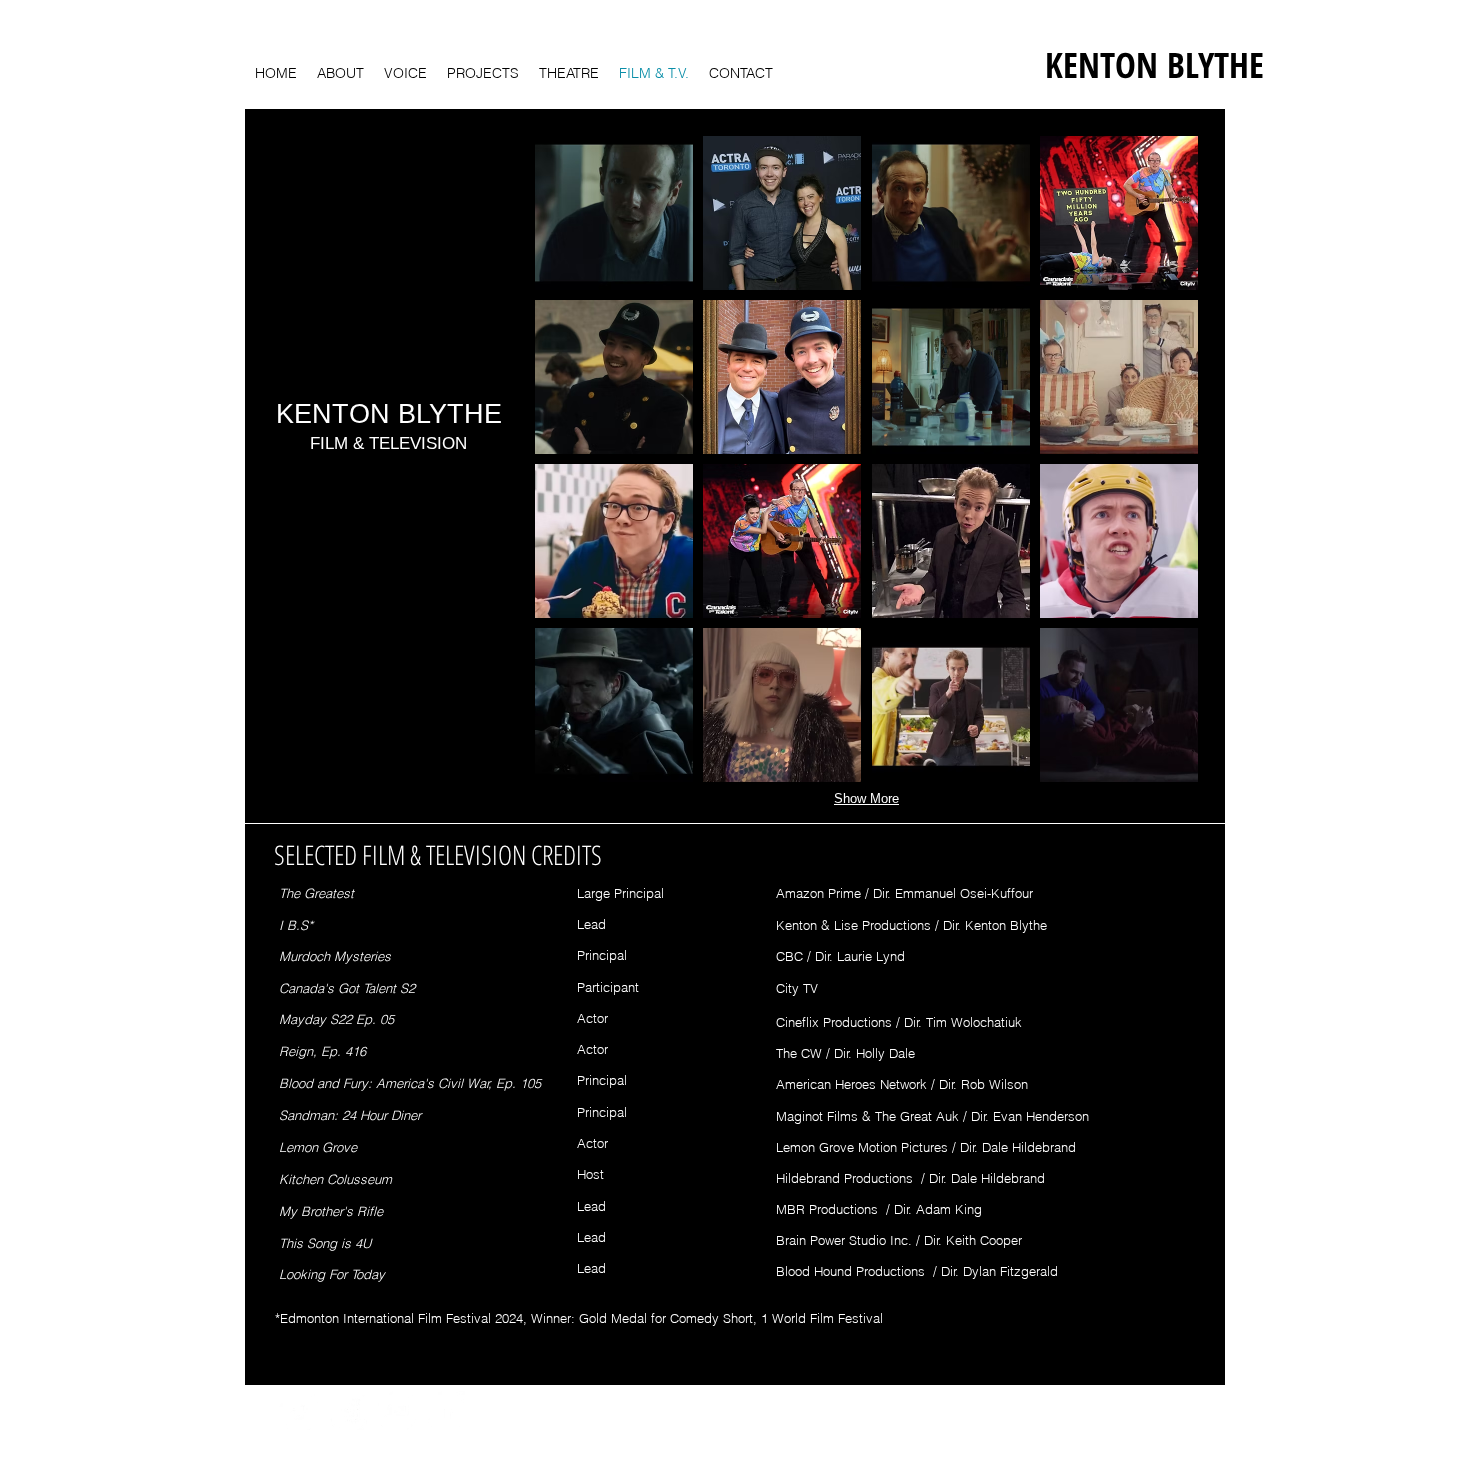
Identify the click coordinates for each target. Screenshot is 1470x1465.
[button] (614, 213)
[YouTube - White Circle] (396, 1410)
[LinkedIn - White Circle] (445, 1410)
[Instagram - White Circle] (347, 1410)
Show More (866, 798)
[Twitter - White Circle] (298, 1410)
